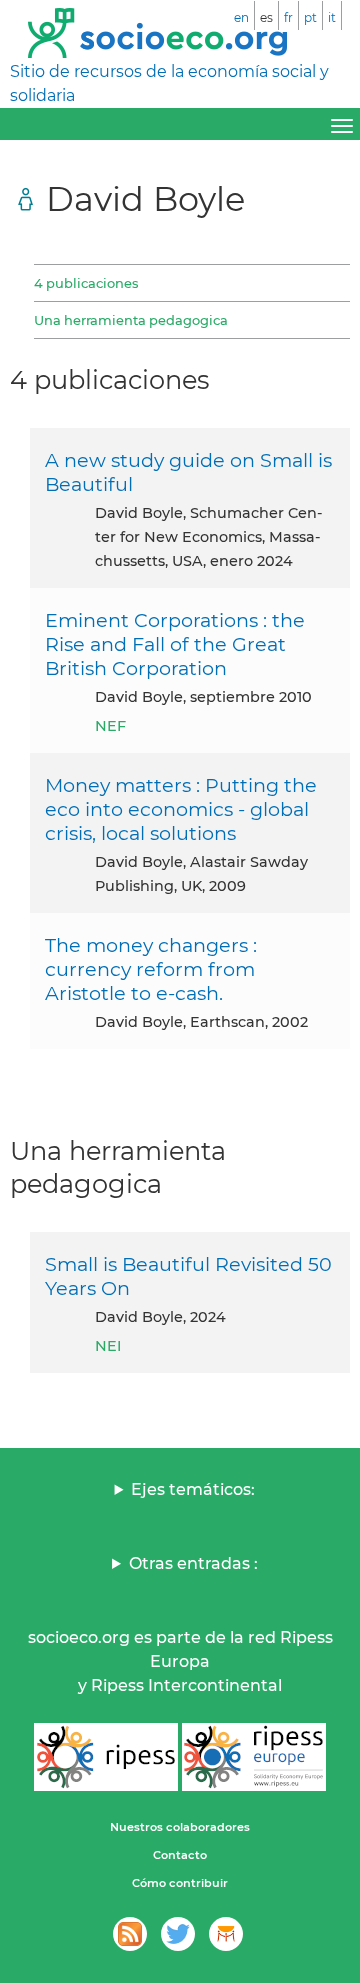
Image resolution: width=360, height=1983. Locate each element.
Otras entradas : (193, 1563)
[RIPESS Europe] (254, 1757)
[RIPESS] (106, 1757)
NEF (110, 726)
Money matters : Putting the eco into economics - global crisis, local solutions (181, 809)
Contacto (180, 1855)
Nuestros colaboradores (180, 1827)
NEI (108, 1346)
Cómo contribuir (180, 1883)
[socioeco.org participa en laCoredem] (226, 1934)
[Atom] (130, 1934)
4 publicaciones (86, 283)
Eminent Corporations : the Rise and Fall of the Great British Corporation (175, 644)
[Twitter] (178, 1934)
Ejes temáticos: (193, 1489)
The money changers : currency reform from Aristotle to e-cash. (151, 969)
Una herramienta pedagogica (131, 320)
